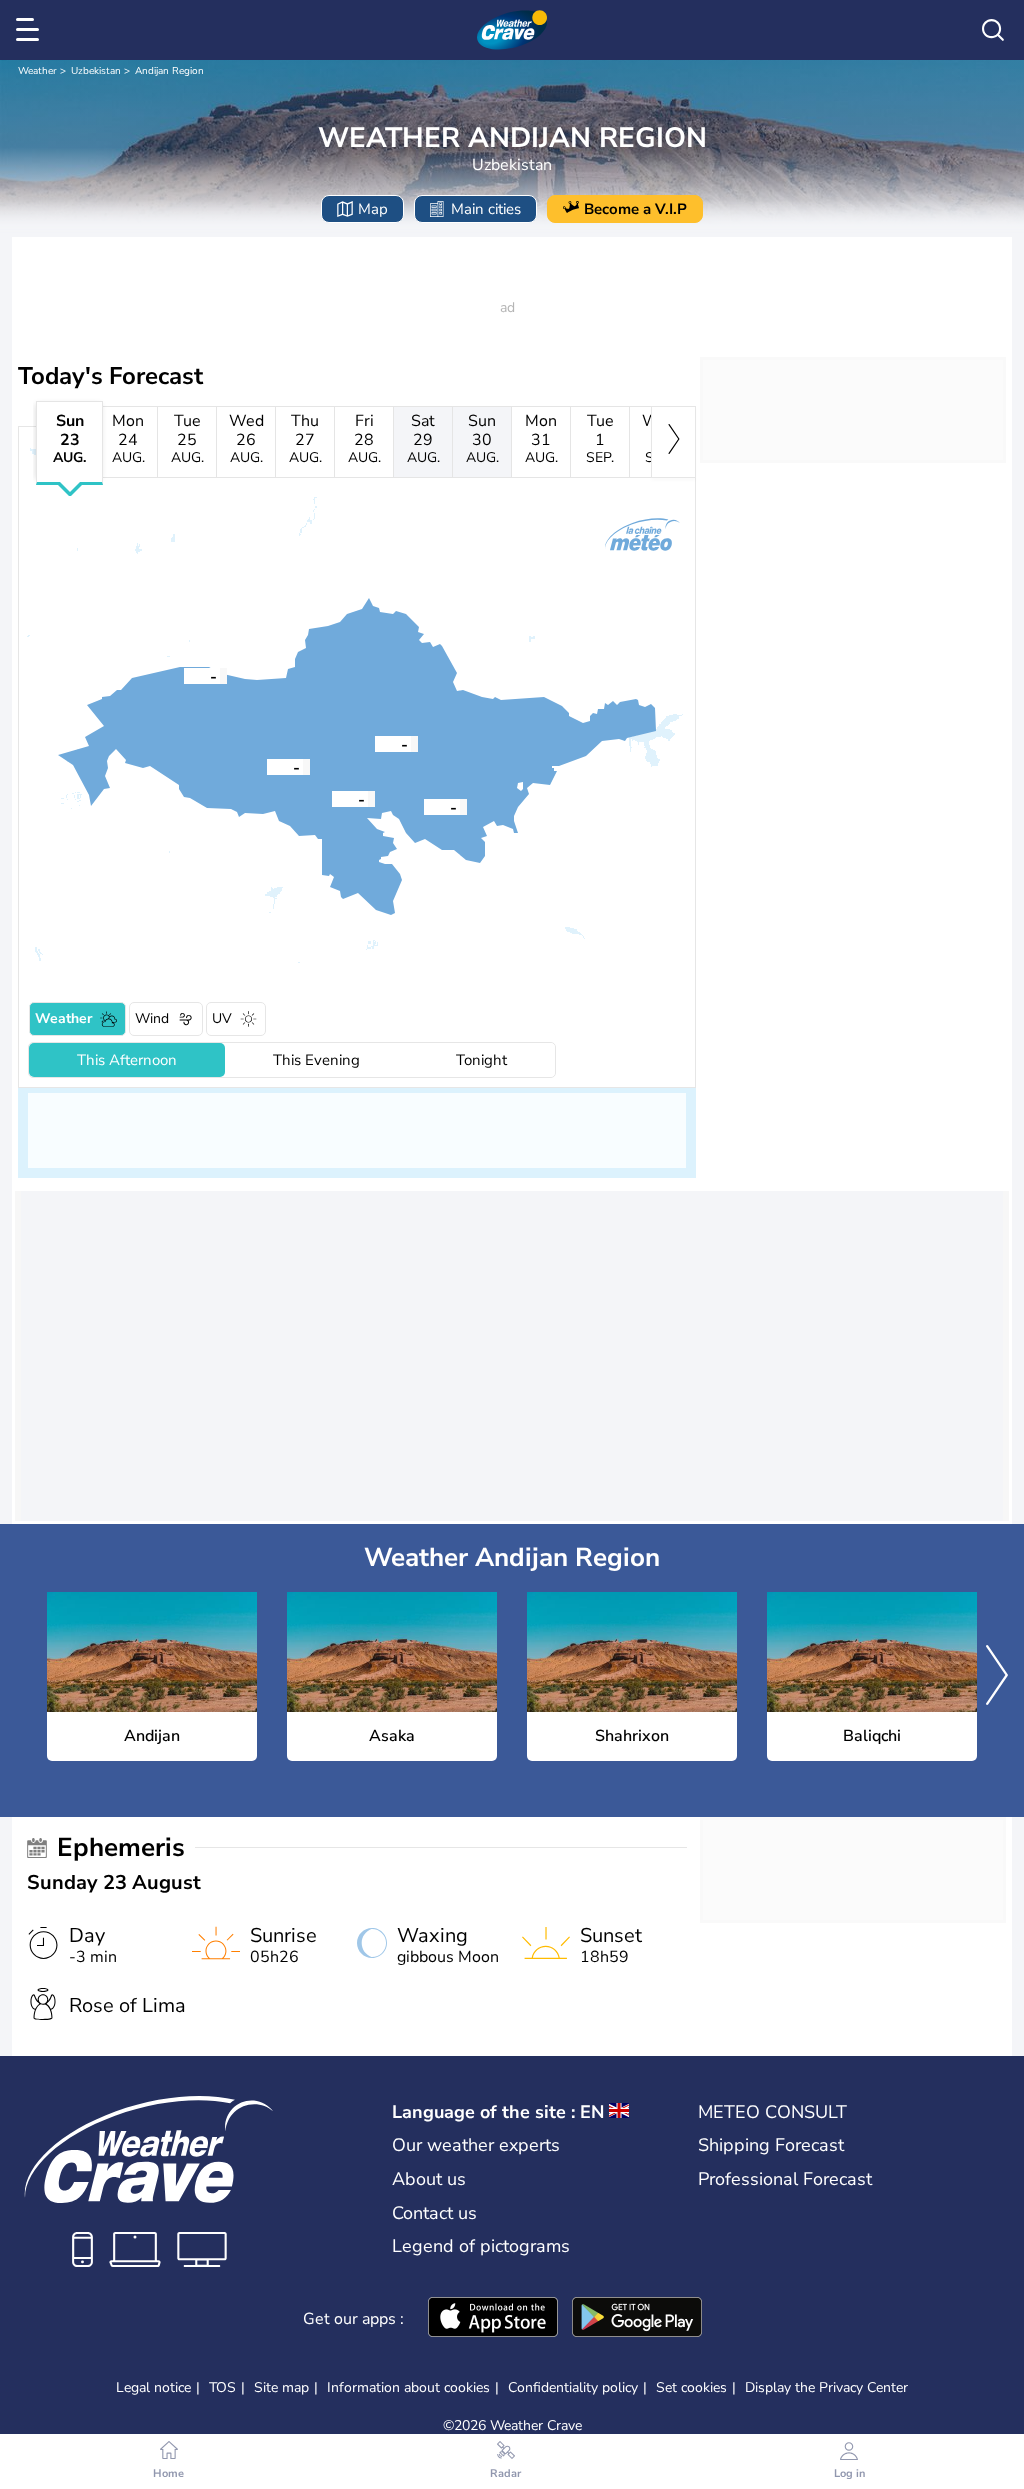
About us (429, 2179)
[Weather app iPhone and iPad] (493, 2319)
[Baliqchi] (184, 675)
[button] (375, 743)
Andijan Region (169, 71)
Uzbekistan (96, 71)
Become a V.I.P (635, 209)
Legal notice (153, 2387)
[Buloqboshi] (424, 806)
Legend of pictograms (481, 2246)
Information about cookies (408, 2387)
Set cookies (691, 2388)
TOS (222, 2387)
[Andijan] (375, 743)
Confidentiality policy (573, 2387)
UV (222, 1018)
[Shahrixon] (267, 766)
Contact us (434, 2213)
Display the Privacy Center (826, 2388)
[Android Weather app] (637, 2319)
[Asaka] (332, 798)
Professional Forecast (785, 2179)
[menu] (31, 30)
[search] (993, 30)
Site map (281, 2387)
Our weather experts (476, 2145)
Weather (37, 71)
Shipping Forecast (771, 2145)
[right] (673, 442)
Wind (152, 1018)
